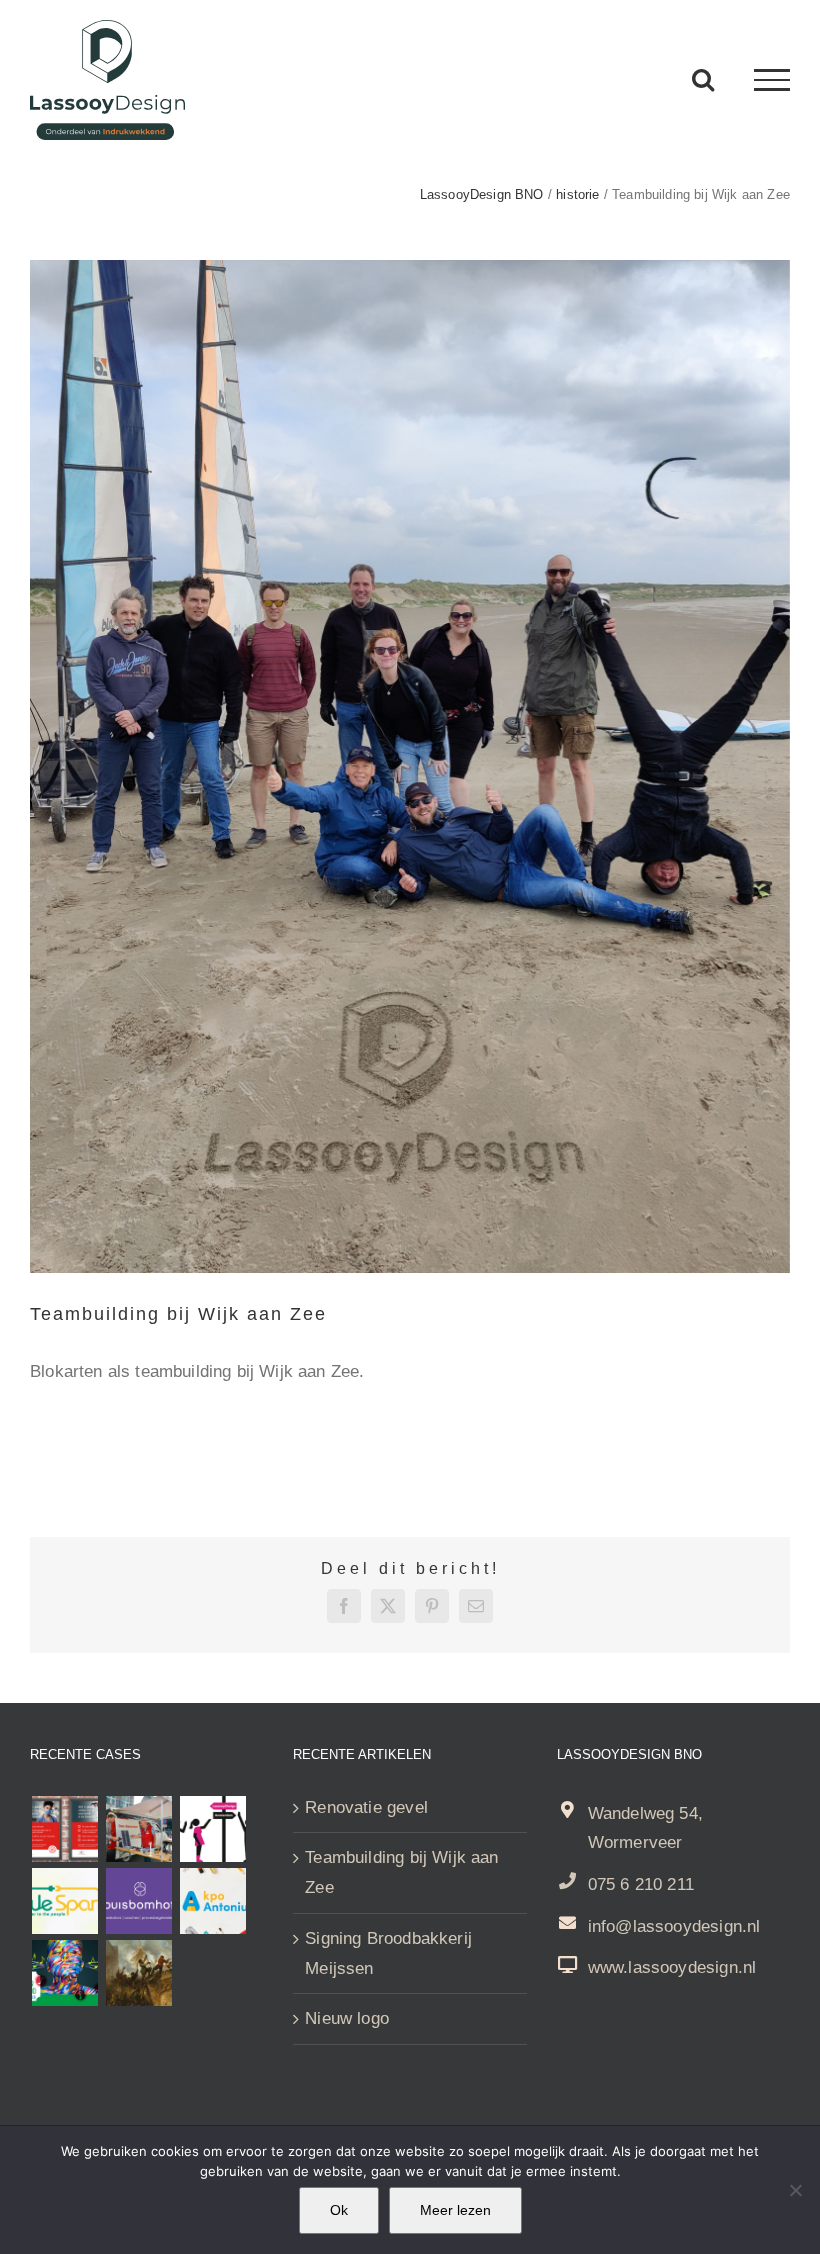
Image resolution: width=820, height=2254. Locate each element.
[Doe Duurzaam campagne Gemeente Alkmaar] (138, 1829)
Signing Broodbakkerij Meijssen (388, 1953)
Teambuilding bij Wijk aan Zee (401, 1872)
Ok (339, 2210)
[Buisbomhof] (138, 1901)
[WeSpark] (64, 1901)
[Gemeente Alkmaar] (138, 1973)
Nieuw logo (347, 2018)
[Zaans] (64, 1973)
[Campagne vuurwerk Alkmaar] (64, 1829)
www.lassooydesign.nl (672, 1967)
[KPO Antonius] (212, 1901)
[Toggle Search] (703, 79)
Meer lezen (455, 2210)
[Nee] (795, 2190)
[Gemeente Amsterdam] (212, 1829)
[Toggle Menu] (772, 80)
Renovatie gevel (366, 1807)
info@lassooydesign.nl (674, 1926)
